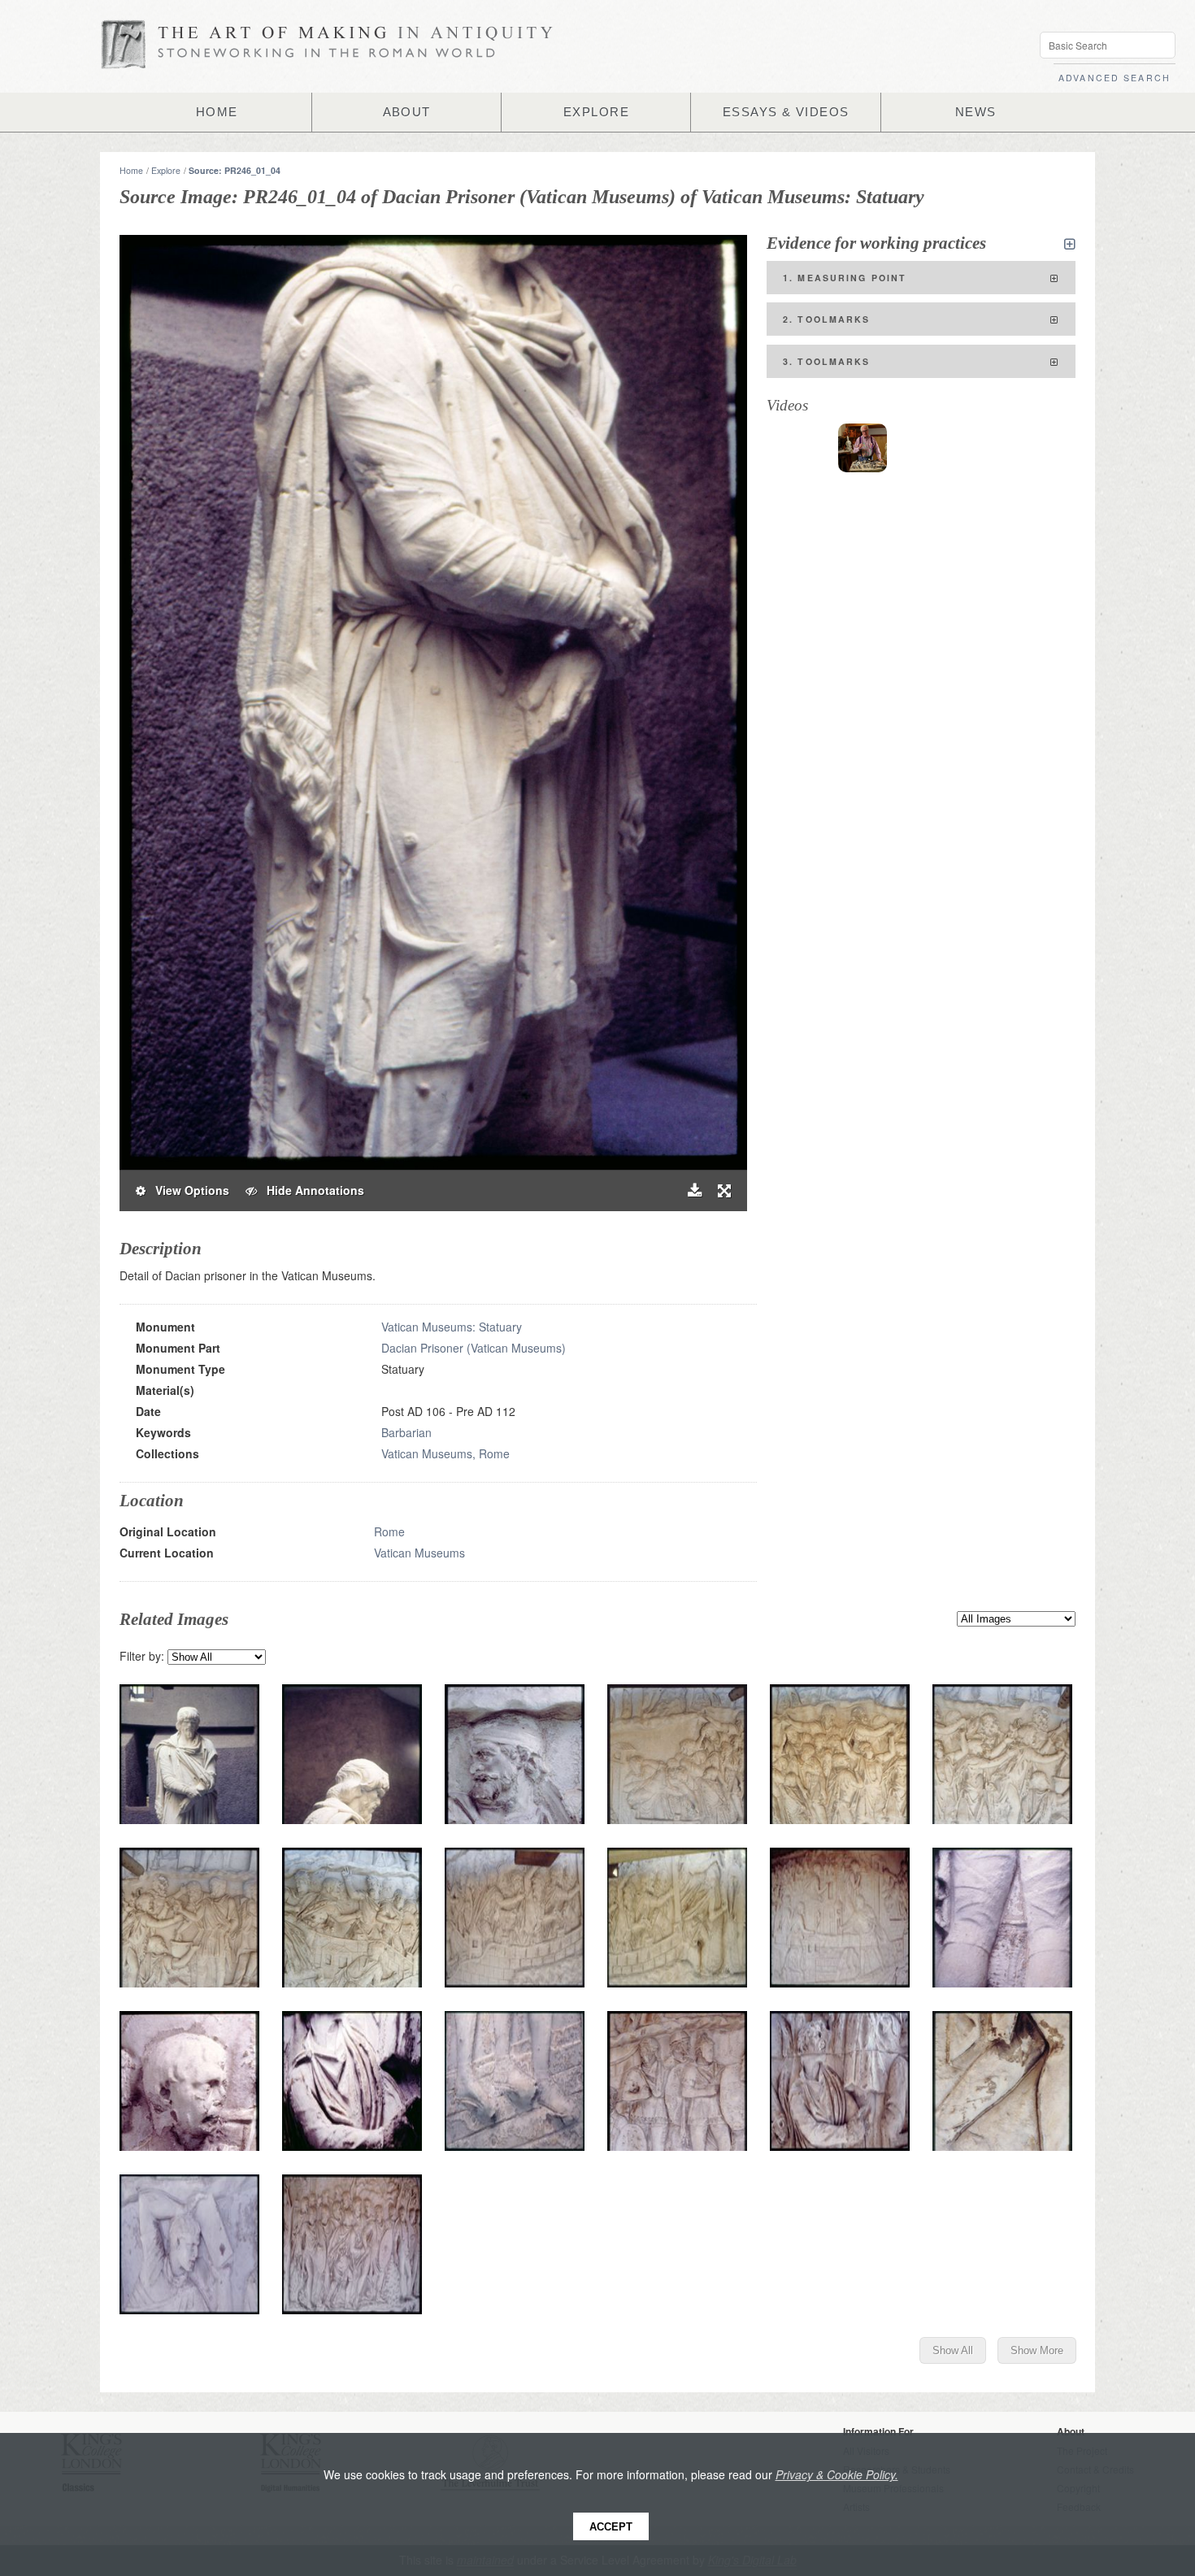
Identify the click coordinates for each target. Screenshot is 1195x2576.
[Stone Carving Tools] (863, 448)
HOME (217, 112)
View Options (187, 1190)
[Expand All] (1070, 244)
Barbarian (406, 1432)
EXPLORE (596, 112)
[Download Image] (695, 1190)
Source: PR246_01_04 (235, 170)
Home (131, 170)
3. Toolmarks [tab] (827, 361)
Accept (611, 2527)
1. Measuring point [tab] (845, 278)
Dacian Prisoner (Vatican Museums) (474, 1348)
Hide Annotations (311, 1190)
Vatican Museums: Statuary (452, 1327)
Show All (953, 2350)
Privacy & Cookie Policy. (837, 2474)
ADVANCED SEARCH (1115, 78)
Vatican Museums (419, 1553)
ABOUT (407, 112)
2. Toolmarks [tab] (827, 319)
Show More (1037, 2350)
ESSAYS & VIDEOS (786, 112)
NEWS (976, 112)
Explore (166, 170)
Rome (389, 1531)
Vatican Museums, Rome (445, 1453)
